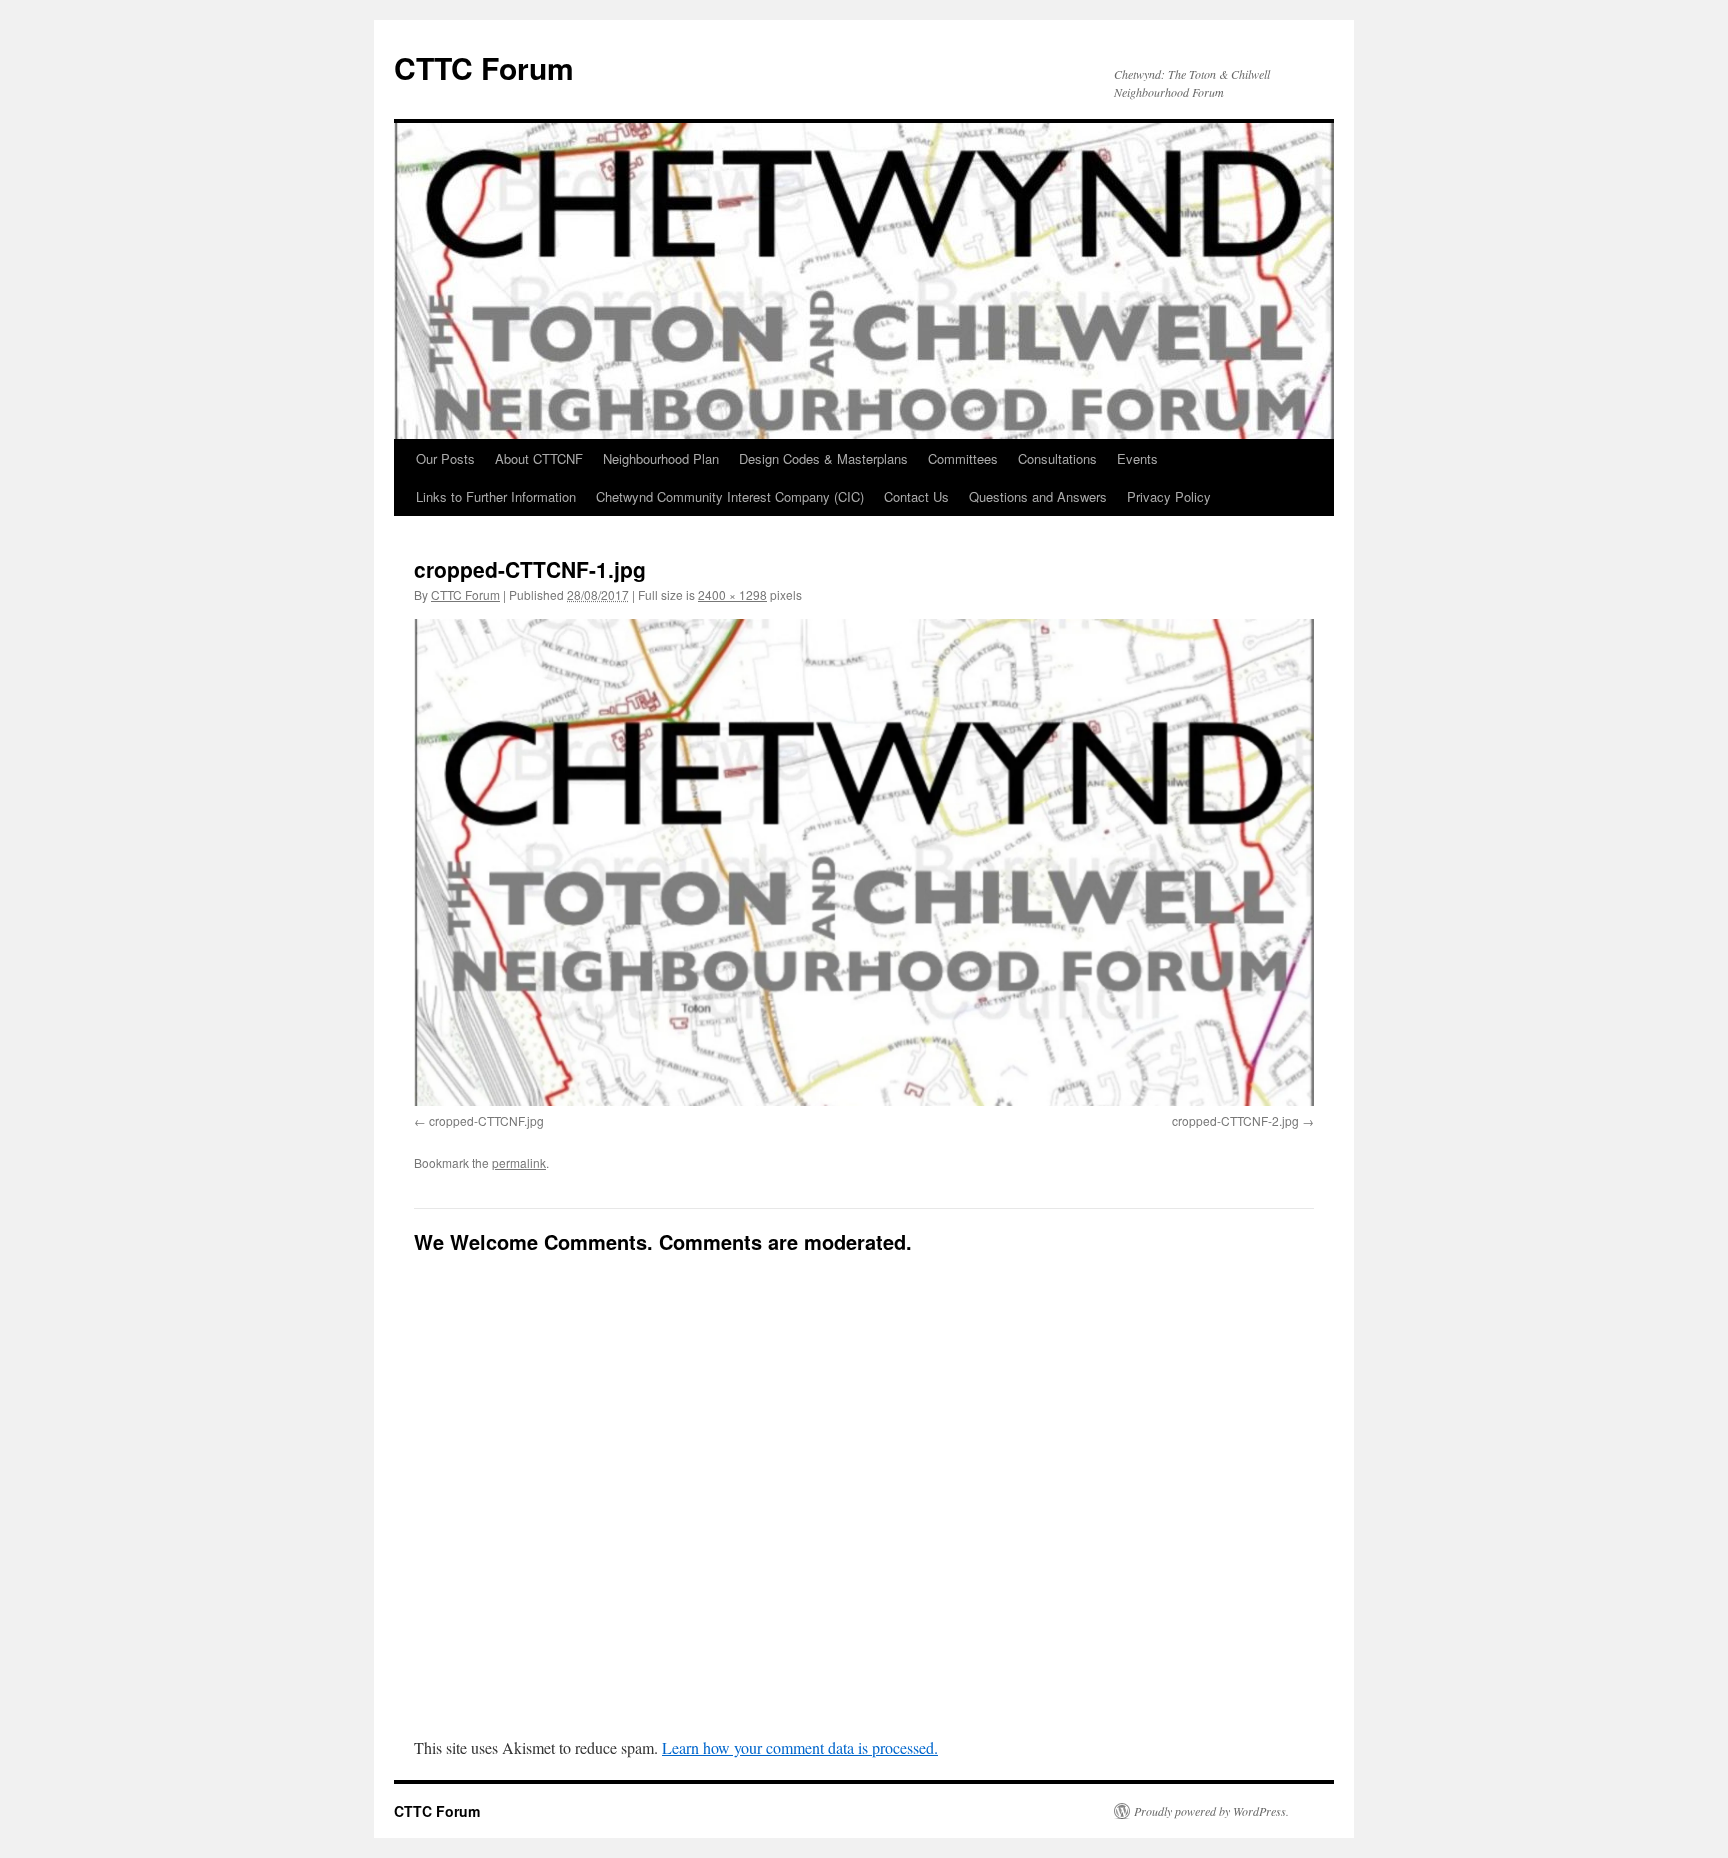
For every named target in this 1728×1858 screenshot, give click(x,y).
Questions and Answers (1038, 496)
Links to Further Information (496, 496)
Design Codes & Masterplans (823, 458)
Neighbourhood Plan (661, 458)
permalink (519, 1162)
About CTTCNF (539, 458)
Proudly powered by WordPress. (1211, 1811)
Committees (963, 458)
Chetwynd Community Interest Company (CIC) (730, 496)
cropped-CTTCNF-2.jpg (1235, 1120)
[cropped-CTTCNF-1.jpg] (864, 862)
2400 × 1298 (732, 594)
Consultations (1057, 458)
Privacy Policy (1169, 496)
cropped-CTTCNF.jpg (486, 1120)
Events (1137, 458)
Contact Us (916, 496)
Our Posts (445, 458)
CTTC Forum (484, 67)
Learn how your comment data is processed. (800, 1747)
